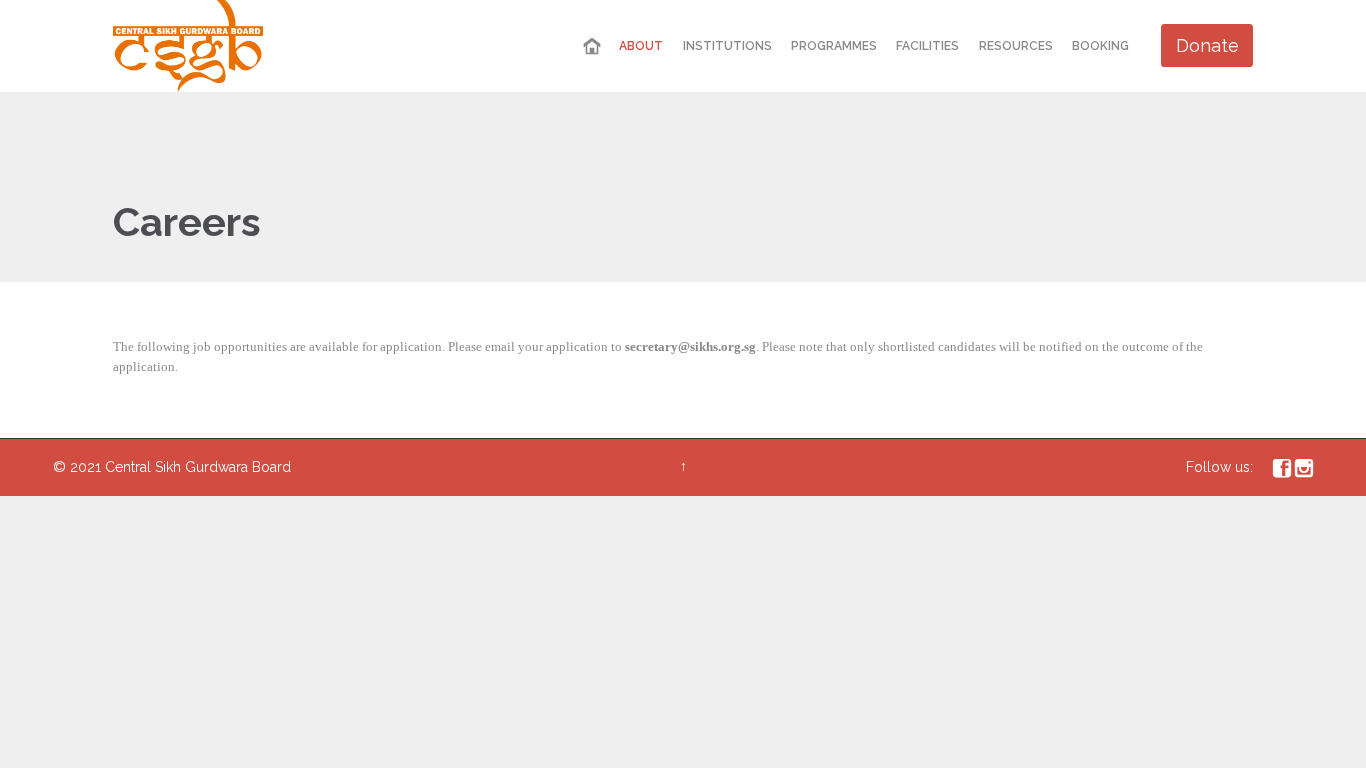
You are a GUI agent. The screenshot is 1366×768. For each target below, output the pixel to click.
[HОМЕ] (592, 46)
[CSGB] (188, 46)
